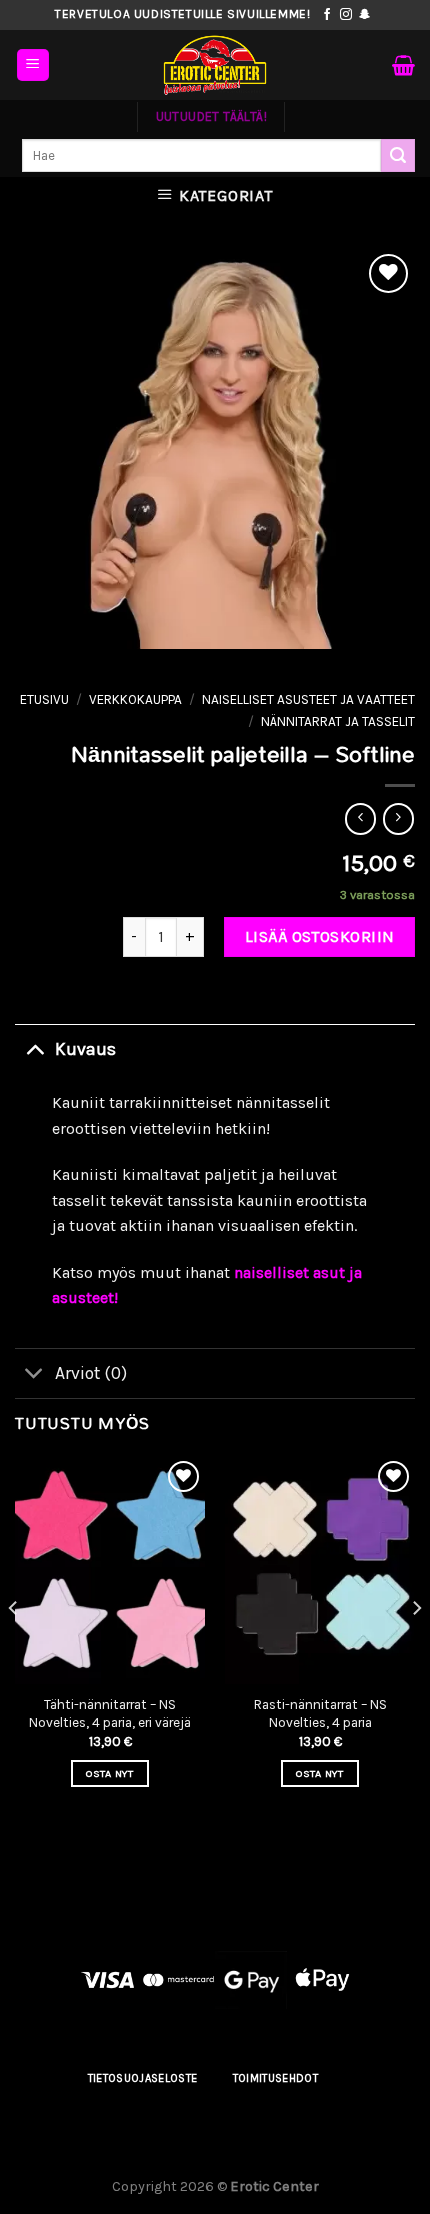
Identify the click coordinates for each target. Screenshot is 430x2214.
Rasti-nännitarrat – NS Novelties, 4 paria (320, 1713)
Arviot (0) (91, 1373)
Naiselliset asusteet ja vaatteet (308, 699)
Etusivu (44, 699)
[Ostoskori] (403, 65)
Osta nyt (110, 1773)
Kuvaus (85, 1049)
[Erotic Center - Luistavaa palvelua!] (215, 65)
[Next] (416, 1648)
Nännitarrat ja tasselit (338, 721)
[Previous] (14, 1648)
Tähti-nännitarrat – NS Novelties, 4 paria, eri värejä (110, 1713)
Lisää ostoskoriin (320, 936)
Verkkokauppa (135, 699)
